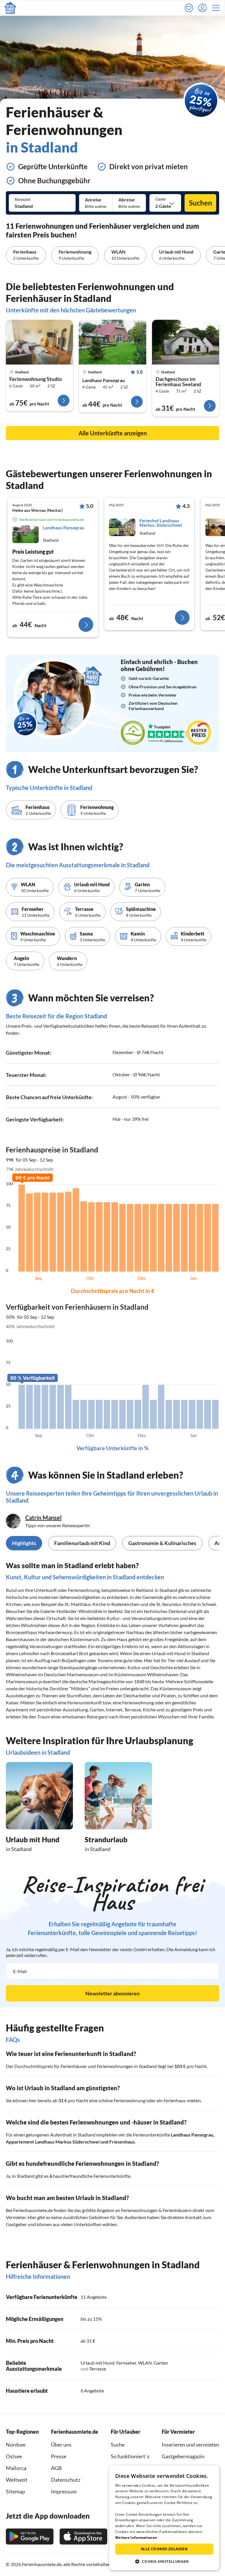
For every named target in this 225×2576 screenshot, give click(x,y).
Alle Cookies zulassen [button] (164, 2549)
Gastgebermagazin (183, 2456)
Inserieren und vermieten (190, 2445)
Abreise (127, 200)
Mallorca (16, 2468)
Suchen (201, 203)
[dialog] (164, 2518)
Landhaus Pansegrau (104, 380)
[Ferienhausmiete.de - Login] (204, 8)
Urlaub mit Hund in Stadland (180, 1653)
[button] (218, 8)
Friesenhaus (122, 2142)
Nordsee (16, 2445)
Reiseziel (23, 199)
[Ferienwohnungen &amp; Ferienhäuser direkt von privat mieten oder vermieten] (10, 8)
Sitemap (15, 2491)
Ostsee (14, 2456)
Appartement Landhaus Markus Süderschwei (53, 2142)
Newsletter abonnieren (112, 1993)
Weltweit (17, 2480)
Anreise (93, 200)
